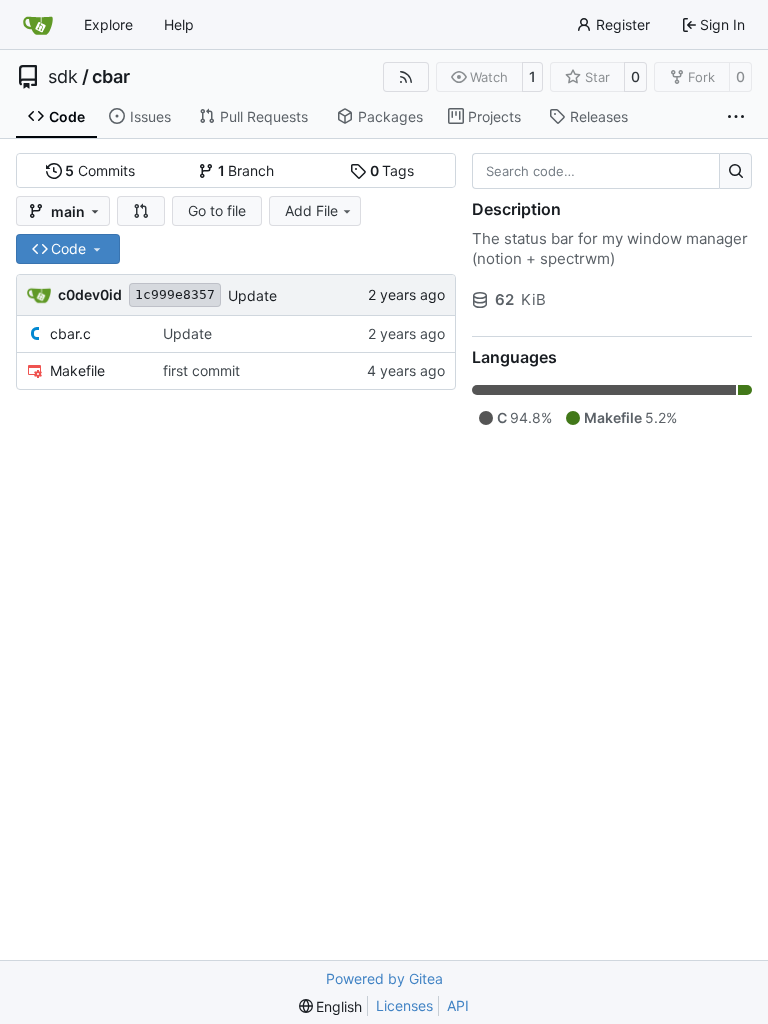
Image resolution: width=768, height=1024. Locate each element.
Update (252, 295)
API (458, 1005)
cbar (111, 77)
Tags (392, 170)
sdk (63, 77)
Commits (100, 170)
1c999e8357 (175, 294)
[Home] (38, 25)
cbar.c (70, 333)
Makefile (77, 370)
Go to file (217, 210)
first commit (201, 370)
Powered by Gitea (384, 978)
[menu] (331, 1006)
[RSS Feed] (406, 77)
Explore (108, 24)
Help (179, 24)
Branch (246, 170)
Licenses (404, 1005)
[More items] (736, 117)
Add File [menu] (311, 210)
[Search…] (735, 171)
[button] (141, 211)
